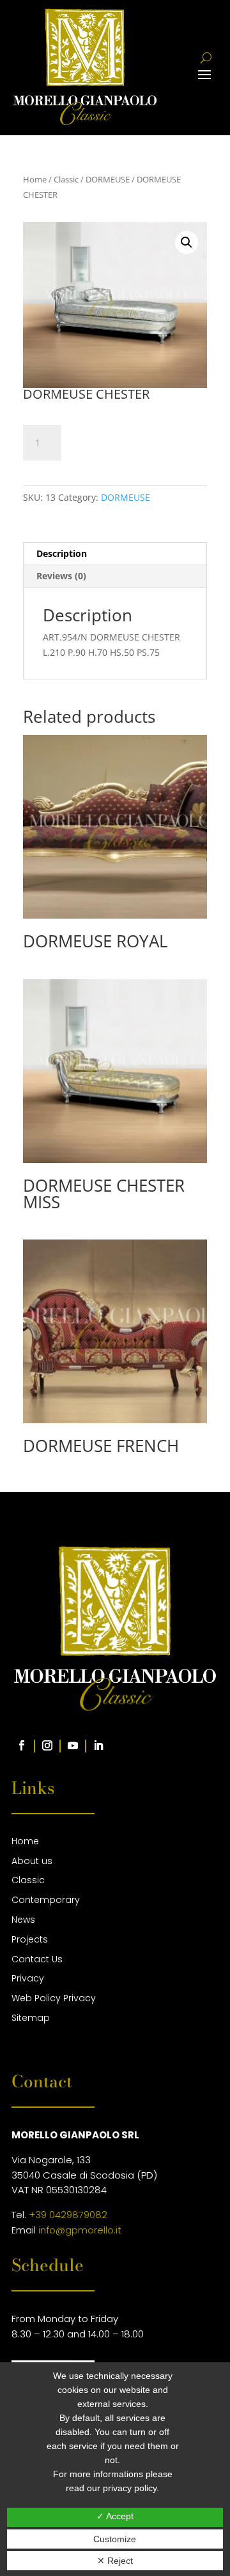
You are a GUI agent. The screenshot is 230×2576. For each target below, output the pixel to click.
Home (35, 179)
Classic (66, 179)
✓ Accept (115, 2516)
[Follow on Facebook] (22, 1745)
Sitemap (31, 2018)
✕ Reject (115, 2561)
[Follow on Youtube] (73, 1745)
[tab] (115, 554)
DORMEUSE (108, 179)
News (23, 1920)
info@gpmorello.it (80, 2230)
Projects (30, 1939)
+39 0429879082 (68, 2215)
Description (62, 553)
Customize (115, 2539)
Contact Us (37, 1959)
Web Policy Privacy (54, 1998)
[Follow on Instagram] (47, 1745)
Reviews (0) (61, 576)
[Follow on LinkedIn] (98, 1745)
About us (32, 1861)
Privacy (28, 1978)
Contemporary (46, 1900)
